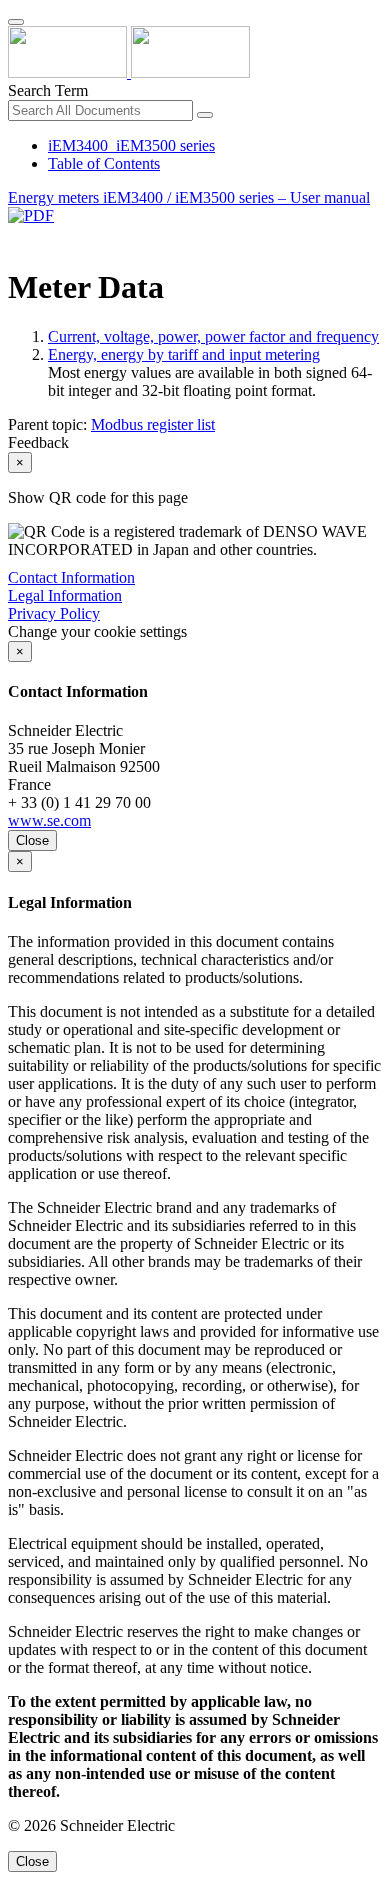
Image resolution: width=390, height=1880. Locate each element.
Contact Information (71, 577)
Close (32, 840)
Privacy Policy (54, 613)
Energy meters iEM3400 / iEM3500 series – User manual (189, 197)
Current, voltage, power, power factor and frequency (213, 336)
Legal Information (65, 595)
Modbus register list (153, 424)
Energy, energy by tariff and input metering (184, 354)
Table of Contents (104, 163)
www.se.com (49, 820)
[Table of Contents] (16, 238)
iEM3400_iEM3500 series (131, 145)
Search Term (48, 90)
